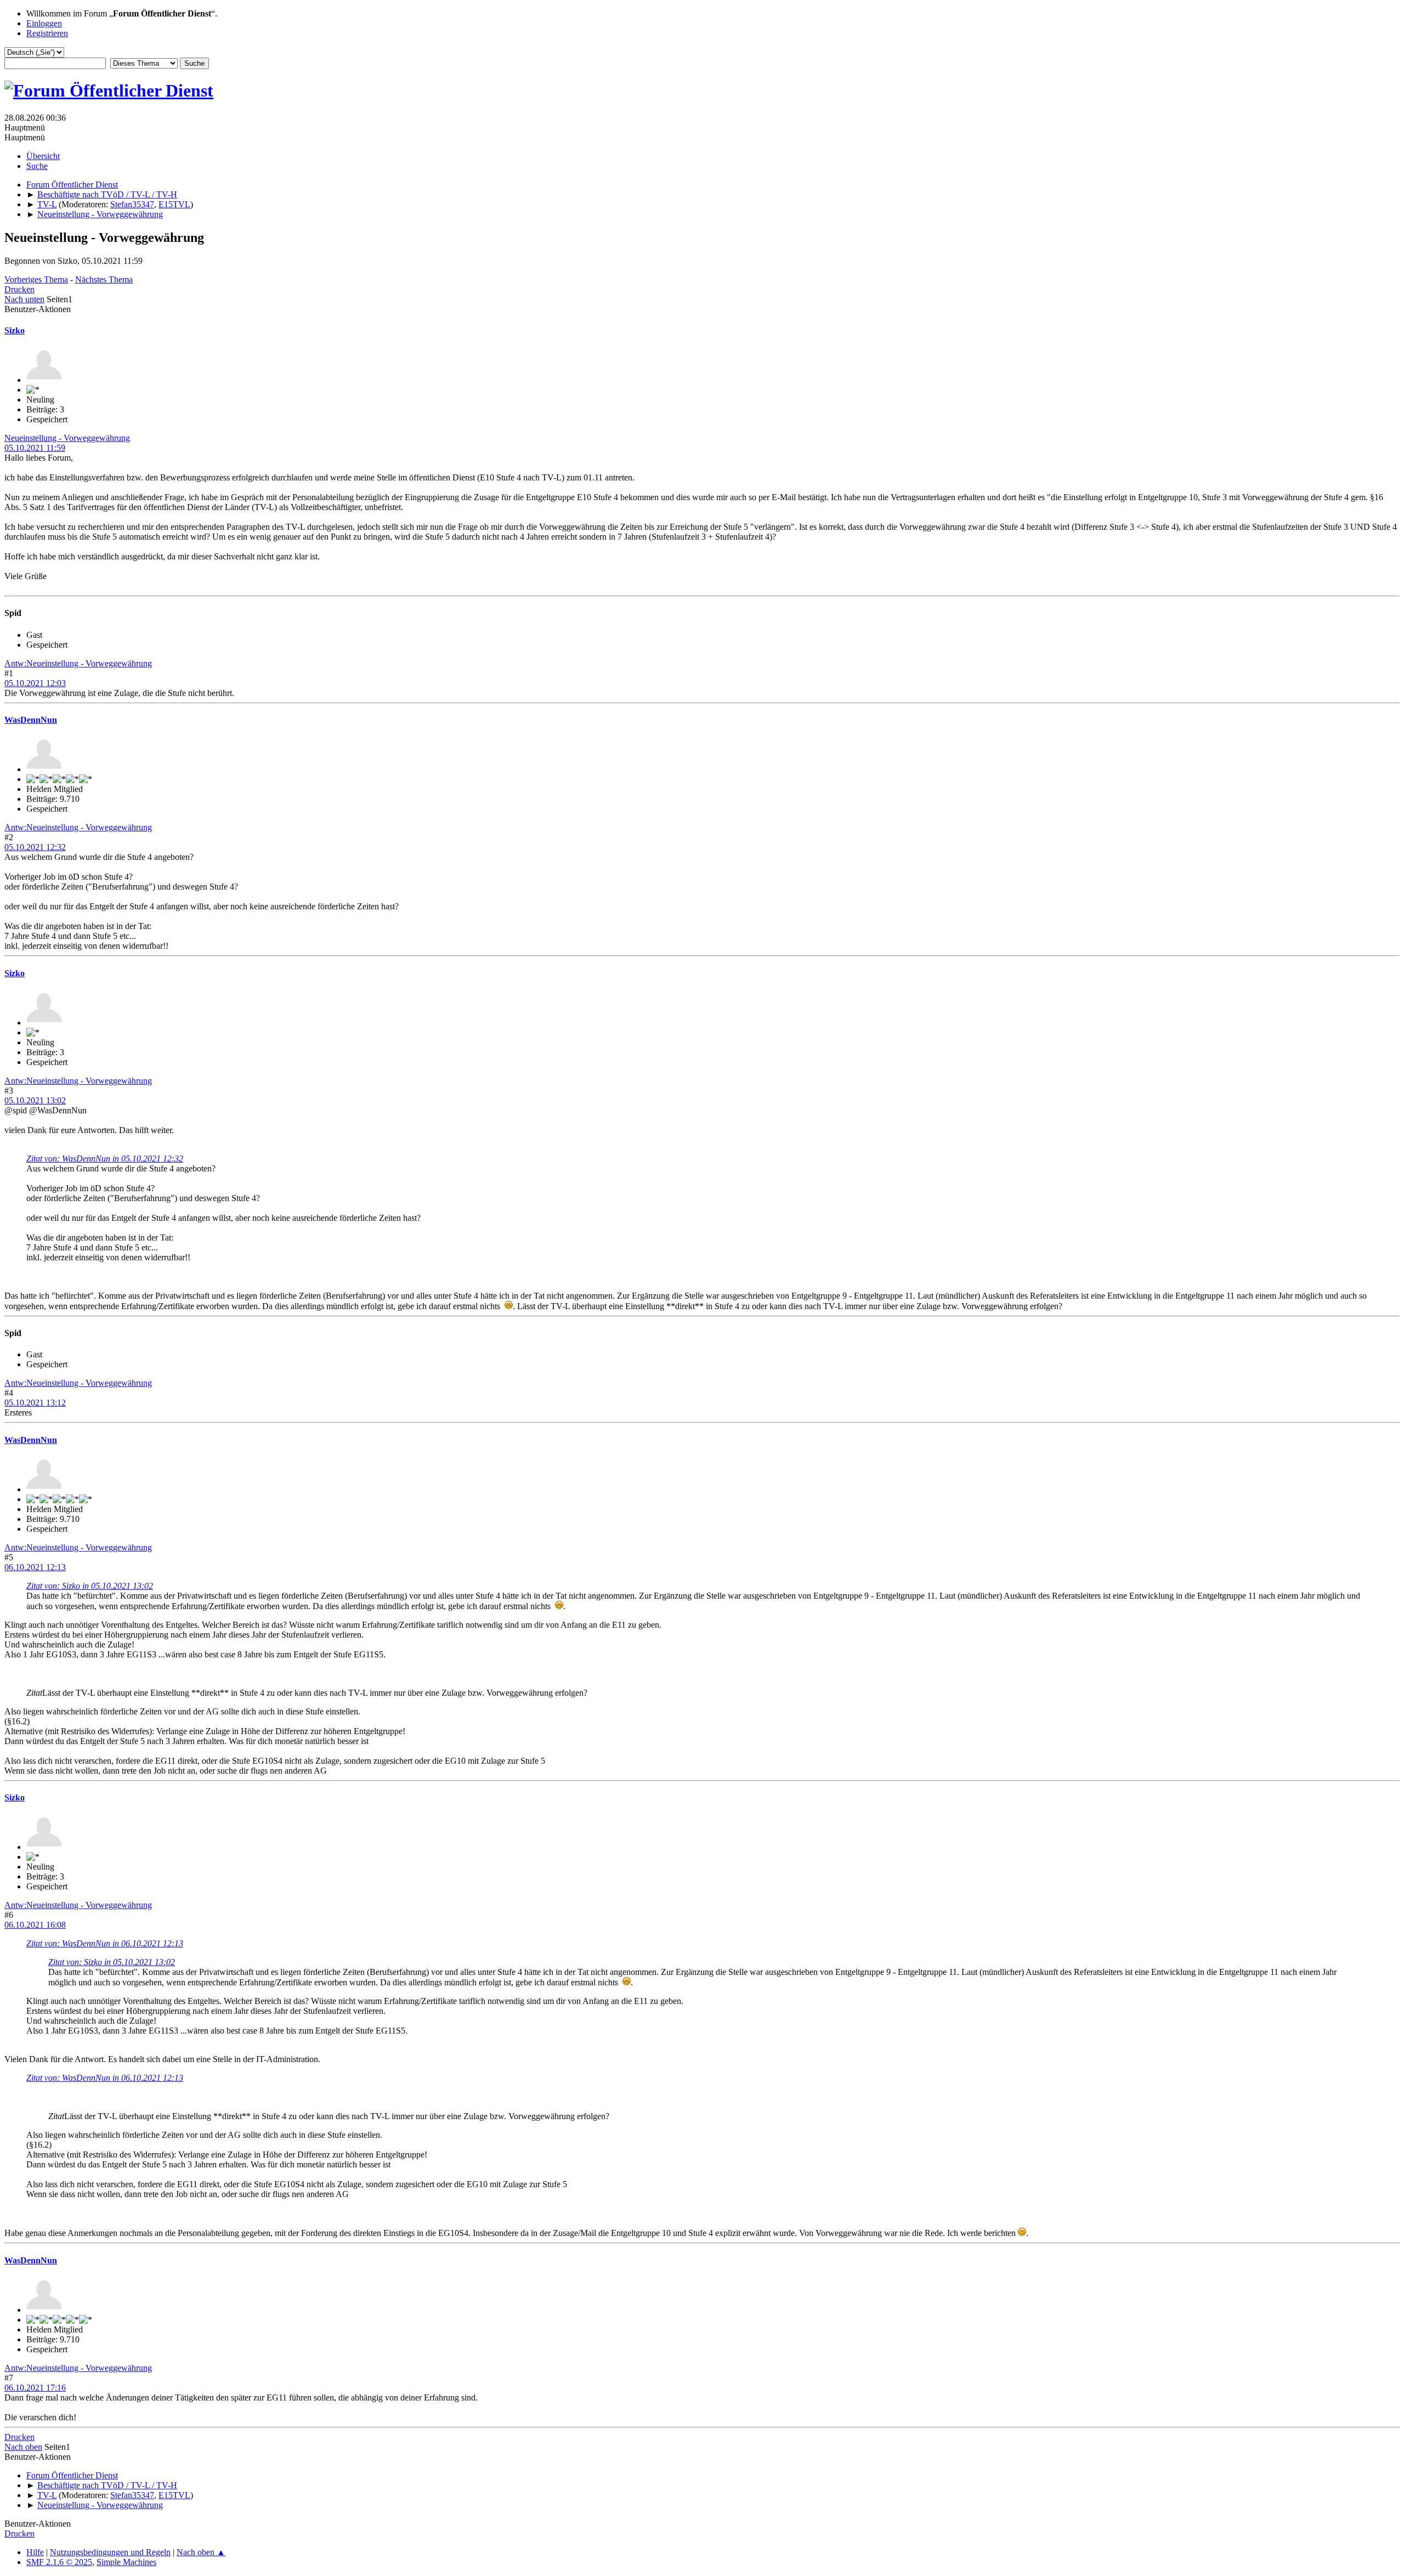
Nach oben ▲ (201, 2552)
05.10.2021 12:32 (35, 847)
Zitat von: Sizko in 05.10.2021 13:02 (90, 1586)
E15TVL (174, 204)
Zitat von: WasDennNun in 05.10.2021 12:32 (105, 1159)
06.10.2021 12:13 (35, 1567)
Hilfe (35, 2552)
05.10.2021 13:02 (35, 1100)
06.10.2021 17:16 (35, 2388)
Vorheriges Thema (36, 279)
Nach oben (23, 2447)
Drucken (19, 289)
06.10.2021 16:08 (35, 1925)
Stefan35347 (132, 204)
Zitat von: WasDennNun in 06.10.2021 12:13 (105, 1943)
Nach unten (24, 299)
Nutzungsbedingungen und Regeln (110, 2552)
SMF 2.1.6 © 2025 (59, 2562)
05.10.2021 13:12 (35, 1403)
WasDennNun (31, 720)
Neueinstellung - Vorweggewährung (67, 438)
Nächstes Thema (104, 279)
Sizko (15, 330)
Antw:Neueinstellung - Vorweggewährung (78, 663)
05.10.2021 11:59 (35, 448)
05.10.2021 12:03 (35, 683)
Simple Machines (126, 2562)
